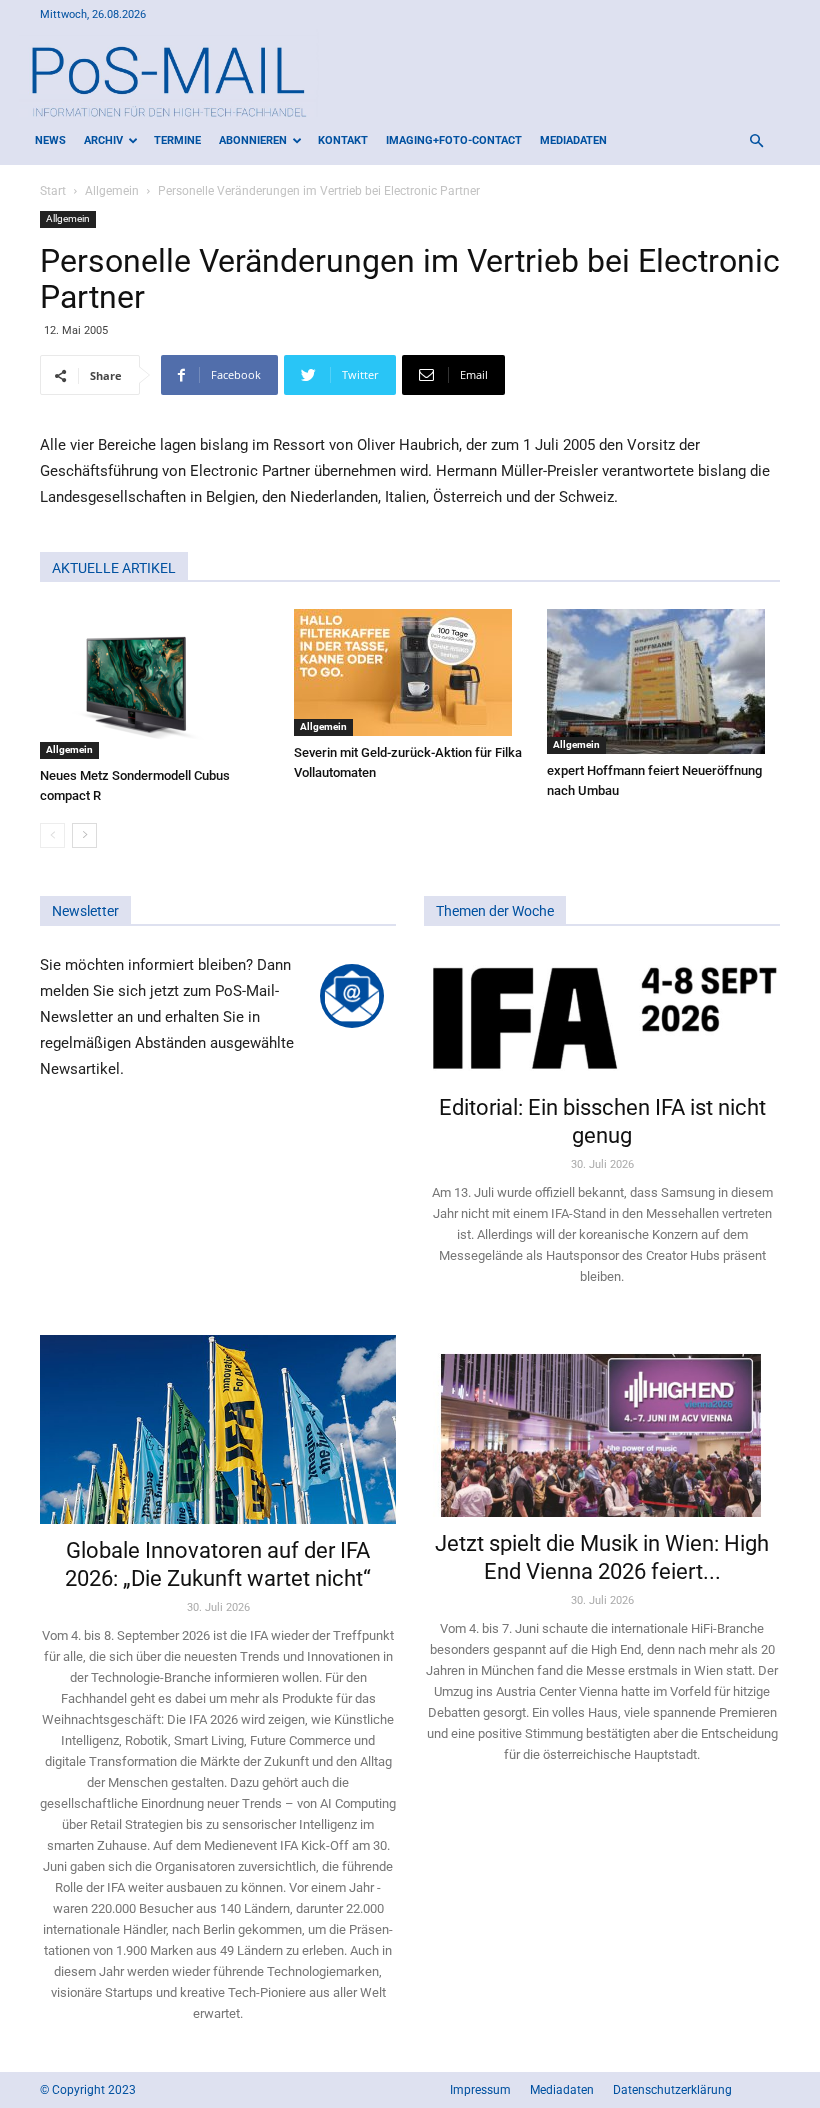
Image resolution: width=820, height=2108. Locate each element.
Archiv (103, 140)
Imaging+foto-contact (454, 140)
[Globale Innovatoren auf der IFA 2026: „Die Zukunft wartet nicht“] (218, 1430)
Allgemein (112, 191)
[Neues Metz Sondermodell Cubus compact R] (156, 684)
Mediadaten (573, 140)
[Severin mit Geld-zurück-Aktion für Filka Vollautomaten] (410, 672)
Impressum (480, 2090)
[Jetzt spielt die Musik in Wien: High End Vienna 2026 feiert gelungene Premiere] (602, 1426)
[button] (756, 141)
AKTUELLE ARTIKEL (114, 568)
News (50, 140)
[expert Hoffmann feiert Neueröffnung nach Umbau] (663, 681)
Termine (177, 140)
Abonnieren (253, 140)
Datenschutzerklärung (672, 2090)
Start (53, 191)
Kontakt (343, 140)
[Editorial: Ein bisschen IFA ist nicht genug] (602, 1016)
